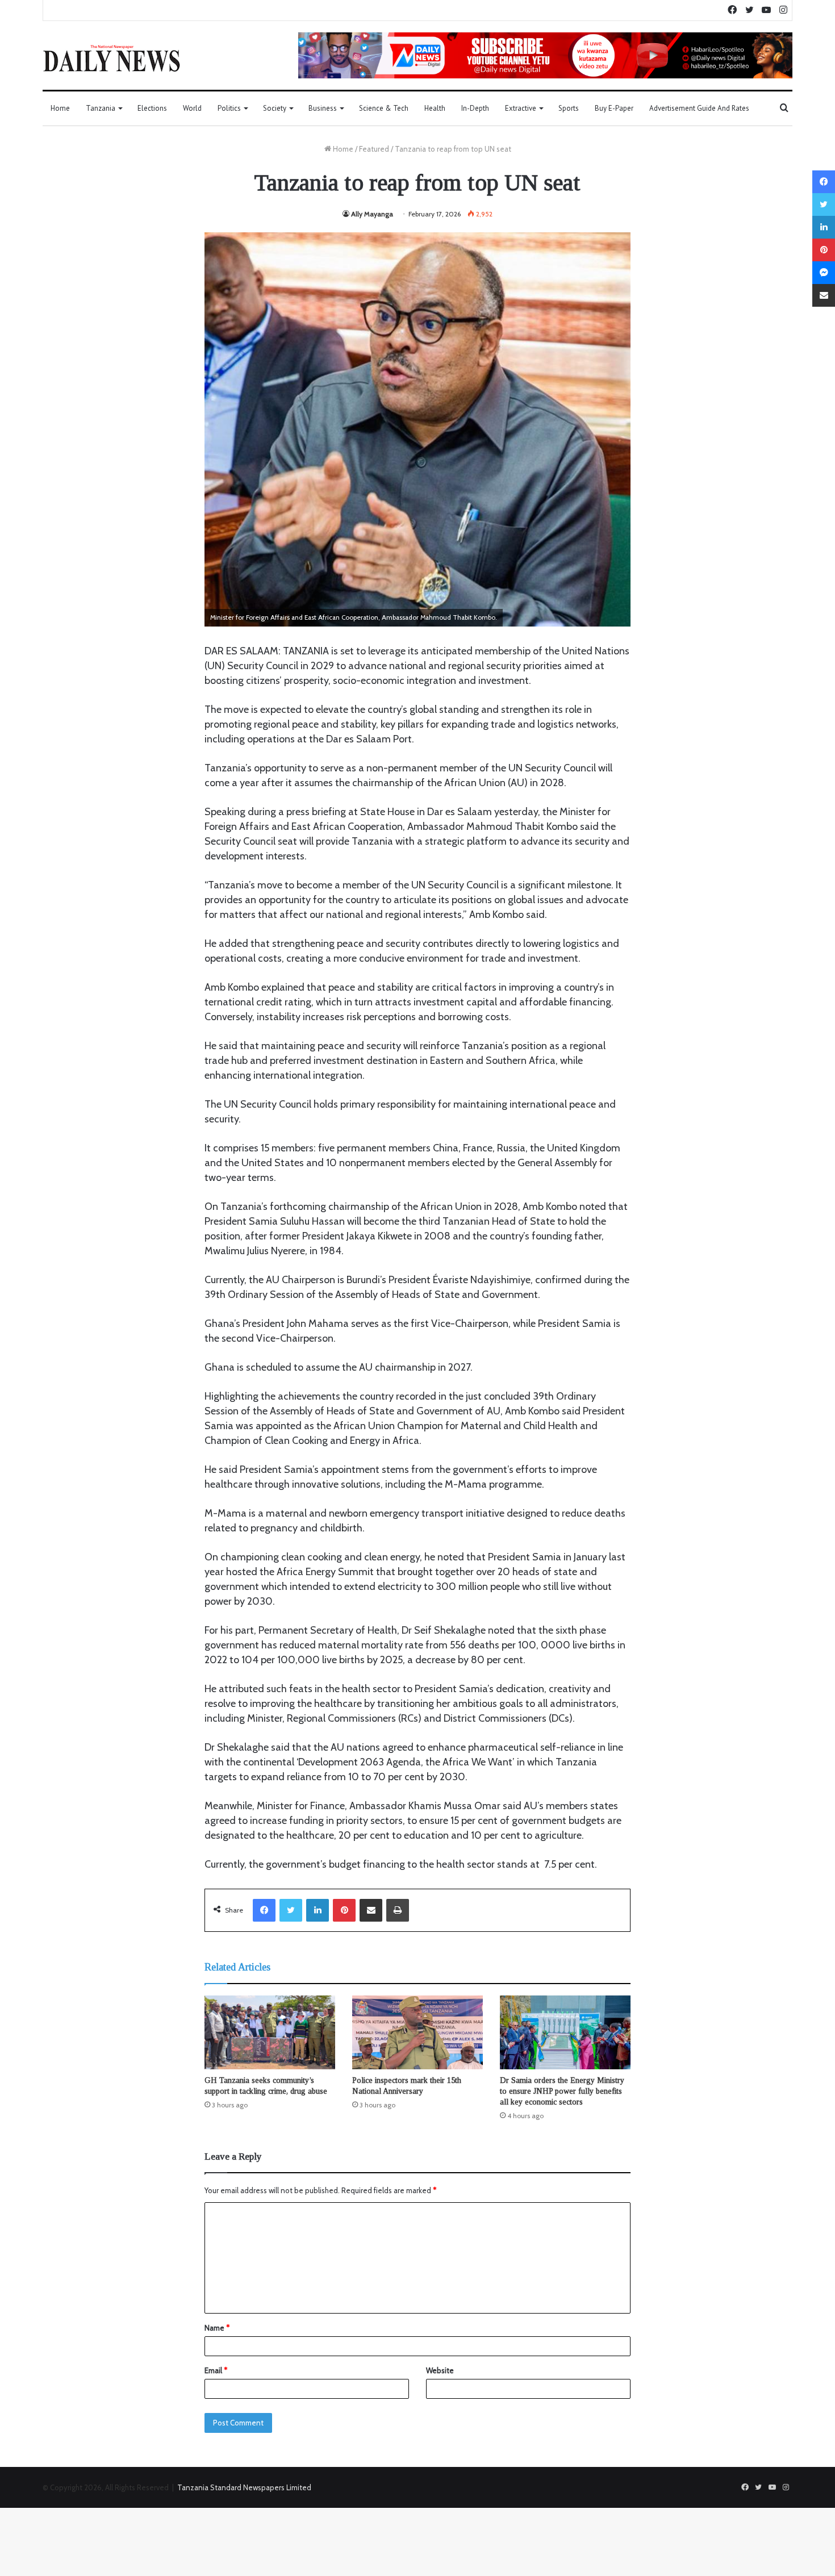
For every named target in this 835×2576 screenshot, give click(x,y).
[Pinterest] (344, 1910)
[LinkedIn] (318, 1910)
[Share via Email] (371, 1910)
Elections (152, 108)
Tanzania (101, 108)
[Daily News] (112, 58)
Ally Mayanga (372, 214)
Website (440, 2370)
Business (323, 108)
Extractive (521, 108)
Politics (229, 108)
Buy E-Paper (614, 108)
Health (435, 108)
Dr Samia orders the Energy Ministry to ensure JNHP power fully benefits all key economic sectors (562, 2091)
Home (60, 108)
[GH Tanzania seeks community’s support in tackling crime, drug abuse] (270, 2032)
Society (275, 108)
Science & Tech (384, 108)
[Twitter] (291, 1910)
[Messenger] (824, 273)
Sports (569, 108)
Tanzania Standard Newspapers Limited (244, 2487)
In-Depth (475, 108)
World (192, 108)
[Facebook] (264, 1910)
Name (217, 2328)
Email (216, 2370)
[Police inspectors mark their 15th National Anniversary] (417, 2032)
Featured (374, 149)
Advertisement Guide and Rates (699, 108)
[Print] (398, 1910)
